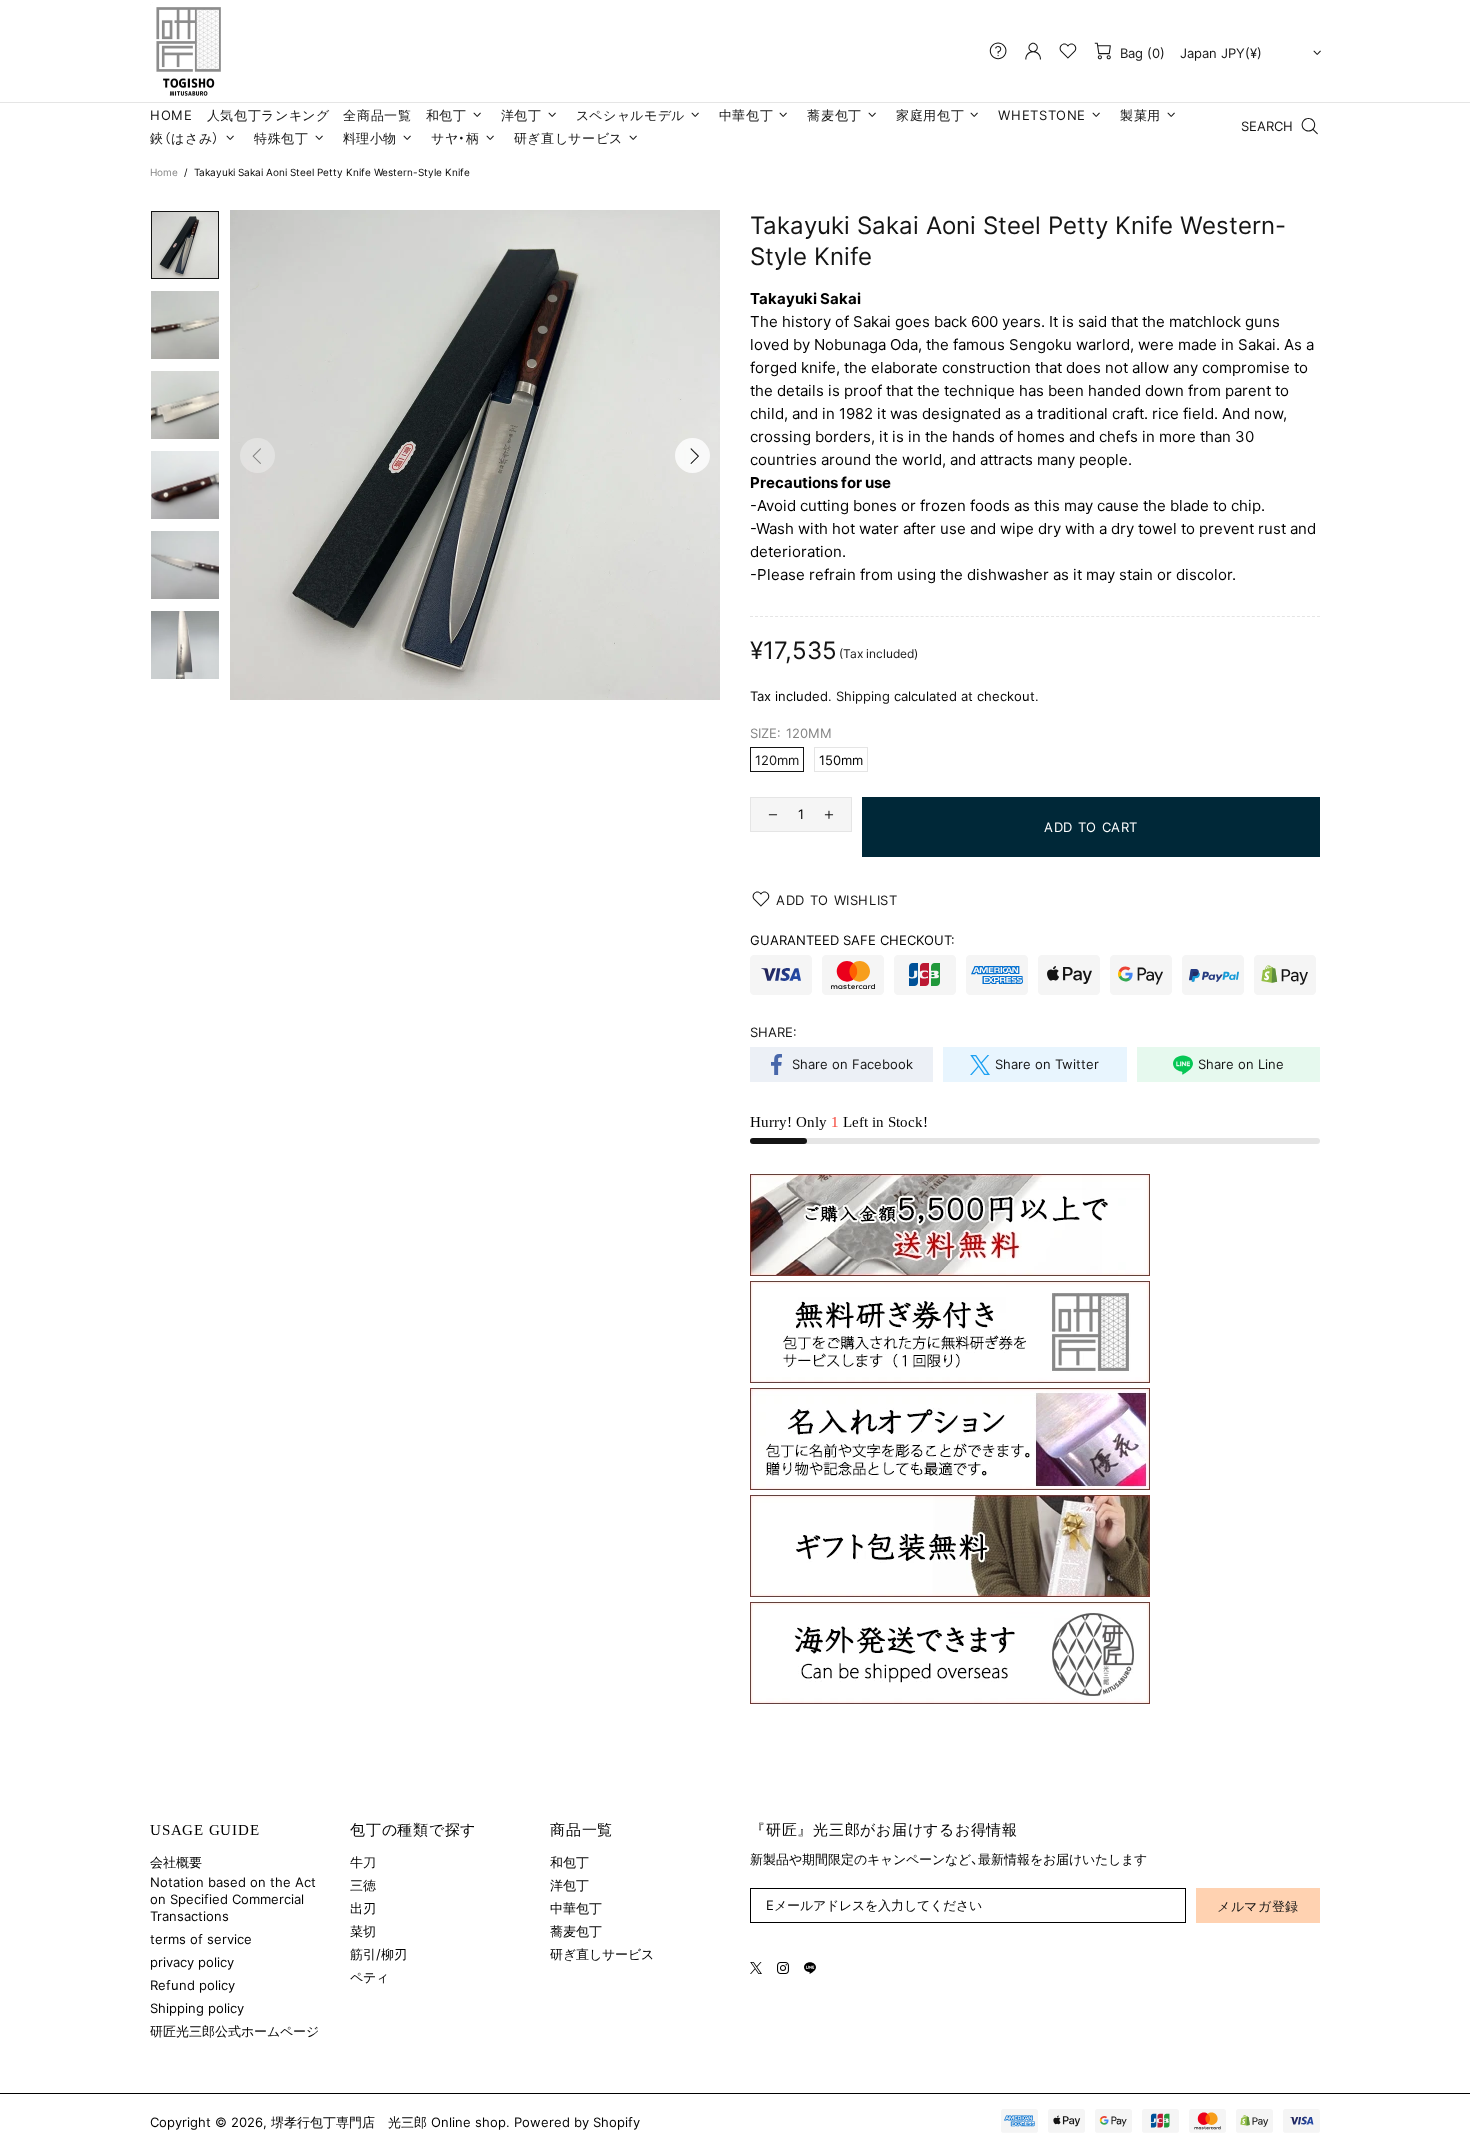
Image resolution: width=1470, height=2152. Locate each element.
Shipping (863, 696)
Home (164, 172)
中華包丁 (576, 1908)
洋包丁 (569, 1885)
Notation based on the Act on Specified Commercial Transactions (233, 1899)
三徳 (363, 1885)
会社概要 (176, 1862)
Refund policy (192, 1985)
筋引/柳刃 (378, 1954)
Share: (773, 1032)
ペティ (369, 1977)
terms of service (201, 1939)
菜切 (363, 1931)
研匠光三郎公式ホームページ (234, 2031)
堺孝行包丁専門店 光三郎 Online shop (188, 51)
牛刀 (363, 1862)
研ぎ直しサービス (602, 1954)
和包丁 (569, 1862)
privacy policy (192, 1962)
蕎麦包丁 (576, 1931)
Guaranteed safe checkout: (852, 940)
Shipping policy (197, 2008)
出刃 (363, 1908)
